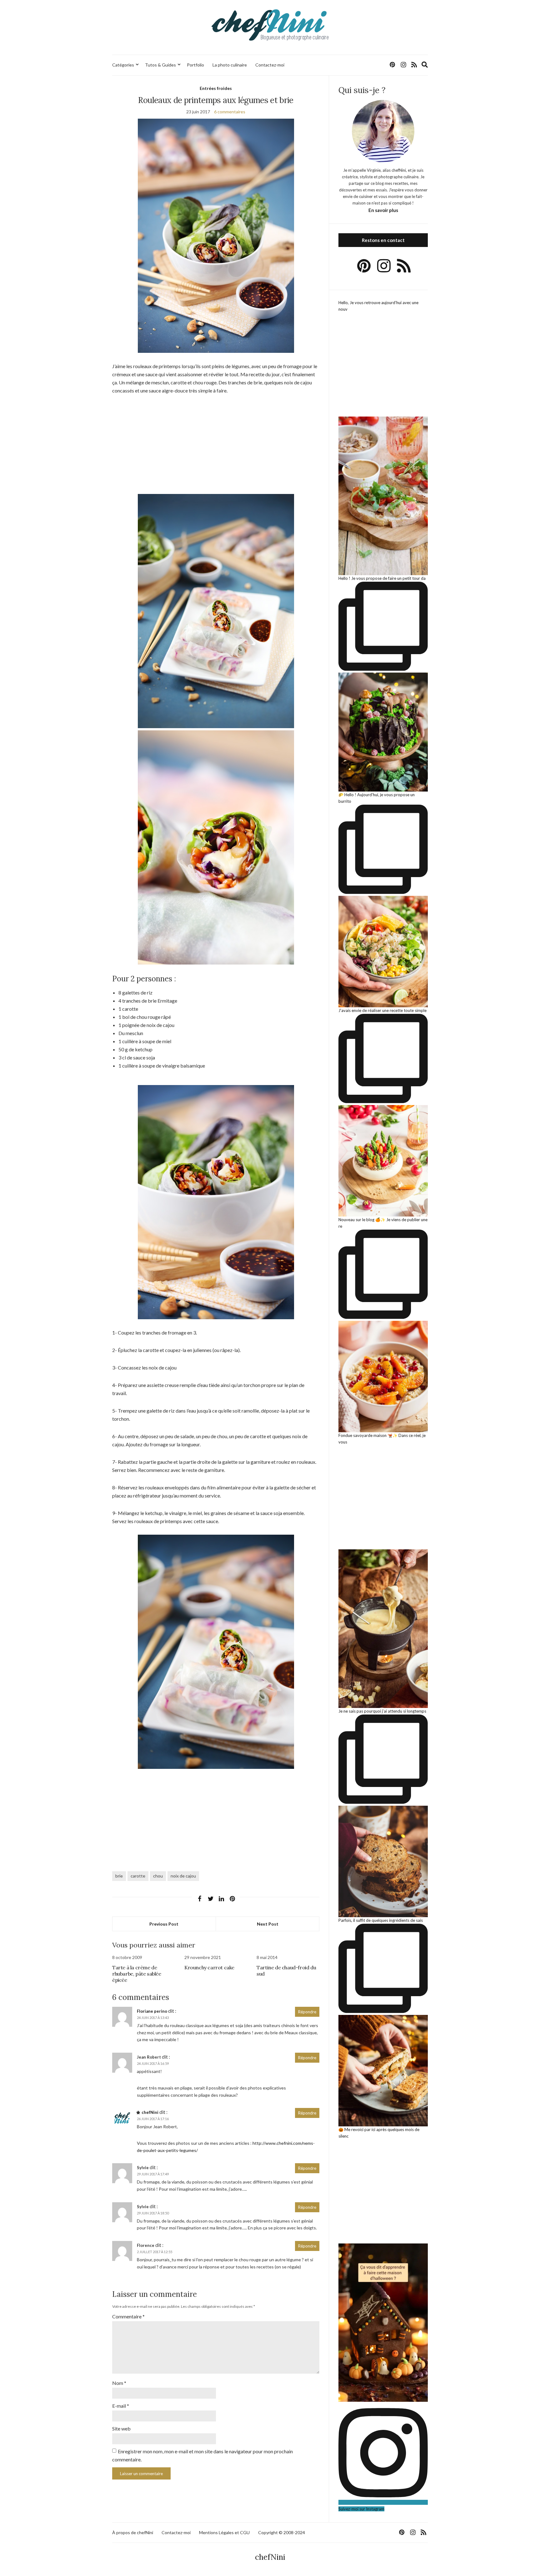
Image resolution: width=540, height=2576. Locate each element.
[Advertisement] (216, 448)
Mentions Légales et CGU (224, 2532)
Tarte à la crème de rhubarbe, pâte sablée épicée (137, 1974)
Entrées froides (216, 88)
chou (158, 1876)
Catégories (123, 65)
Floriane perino (152, 2011)
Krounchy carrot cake (209, 1967)
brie (119, 1876)
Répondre (307, 2012)
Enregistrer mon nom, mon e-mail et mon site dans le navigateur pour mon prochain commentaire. (202, 2455)
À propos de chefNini (133, 2532)
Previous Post (164, 1924)
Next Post (268, 1924)
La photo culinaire (230, 65)
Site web (121, 2428)
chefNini (150, 2112)
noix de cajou (183, 1876)
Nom (119, 2383)
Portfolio (195, 65)
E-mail (121, 2406)
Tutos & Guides (160, 65)
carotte (138, 1876)
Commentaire (128, 2316)
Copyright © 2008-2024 (282, 2532)
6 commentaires (230, 112)
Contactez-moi (270, 65)
